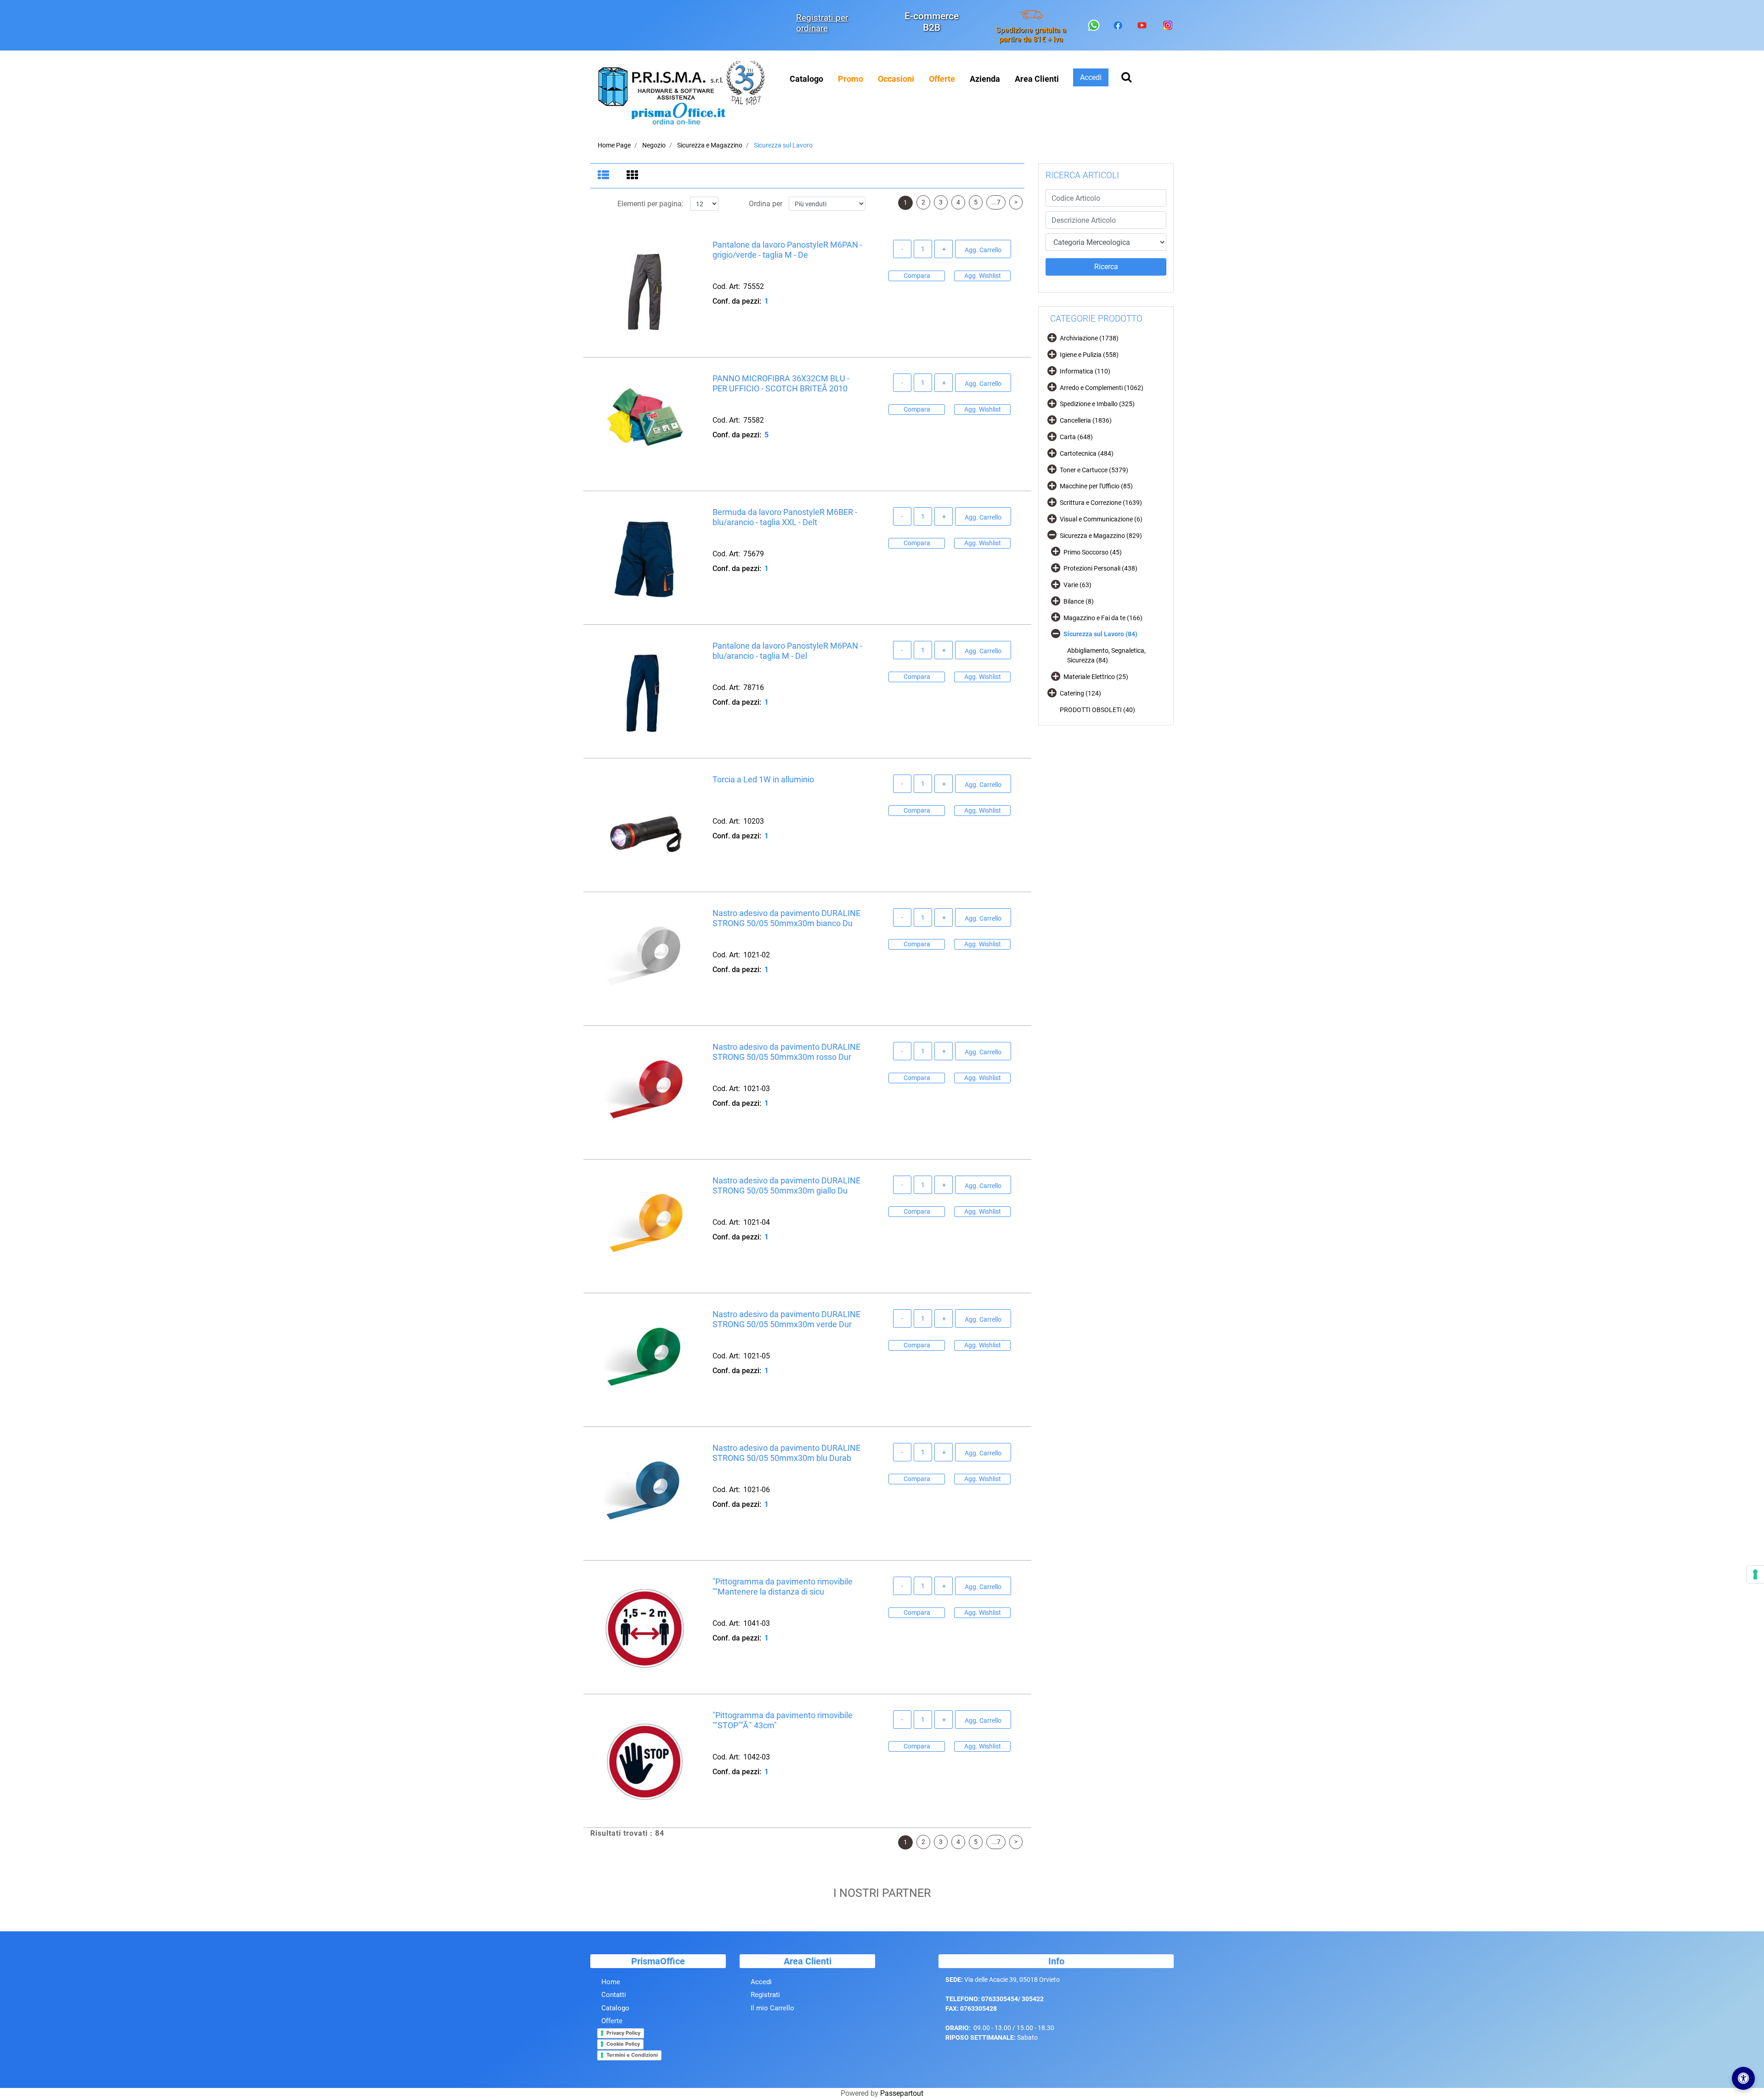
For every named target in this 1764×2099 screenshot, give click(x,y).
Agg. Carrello (983, 250)
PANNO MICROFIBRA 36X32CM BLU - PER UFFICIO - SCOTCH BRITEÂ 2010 (781, 383)
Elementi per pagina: (650, 204)
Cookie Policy (623, 2044)
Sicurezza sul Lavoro (783, 145)
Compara (917, 276)
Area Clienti (1037, 79)
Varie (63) (1077, 585)
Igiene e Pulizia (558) (1089, 355)
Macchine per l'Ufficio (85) (1096, 486)
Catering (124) (1080, 693)
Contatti (614, 1995)
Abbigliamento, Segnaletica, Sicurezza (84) (1106, 655)
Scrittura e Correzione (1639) (1101, 503)
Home (611, 1982)
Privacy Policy (623, 2033)
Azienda (985, 79)
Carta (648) (1076, 437)
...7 (996, 202)
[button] (1106, 267)
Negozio (654, 145)
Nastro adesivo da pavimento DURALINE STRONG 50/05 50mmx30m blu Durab (786, 1453)
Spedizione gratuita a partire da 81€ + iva (1031, 34)
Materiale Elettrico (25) (1096, 677)
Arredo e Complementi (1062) (1102, 388)
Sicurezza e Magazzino (710, 145)
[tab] (605, 176)
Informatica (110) (1085, 371)
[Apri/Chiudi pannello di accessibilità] (1743, 2078)
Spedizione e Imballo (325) (1097, 404)
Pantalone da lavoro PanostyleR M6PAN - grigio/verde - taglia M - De (787, 250)
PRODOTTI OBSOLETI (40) (1097, 710)
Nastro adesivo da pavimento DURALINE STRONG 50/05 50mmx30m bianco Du (786, 918)
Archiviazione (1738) (1089, 338)
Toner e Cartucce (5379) (1094, 470)
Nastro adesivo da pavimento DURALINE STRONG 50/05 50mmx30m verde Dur (786, 1319)
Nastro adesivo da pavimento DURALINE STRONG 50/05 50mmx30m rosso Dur (786, 1052)
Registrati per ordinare (822, 23)
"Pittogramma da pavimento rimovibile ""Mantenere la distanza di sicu (783, 1587)
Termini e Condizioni (632, 2055)
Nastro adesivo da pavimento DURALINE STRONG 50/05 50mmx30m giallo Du (786, 1185)
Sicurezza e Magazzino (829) (1101, 536)
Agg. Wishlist (983, 276)
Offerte (612, 2021)
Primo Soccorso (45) (1093, 552)
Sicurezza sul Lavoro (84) (1100, 634)
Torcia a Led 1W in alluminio (763, 779)
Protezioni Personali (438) (1100, 568)
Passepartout (902, 2093)
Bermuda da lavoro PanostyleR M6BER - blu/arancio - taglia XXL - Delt (785, 517)
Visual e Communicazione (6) (1101, 519)
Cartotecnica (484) (1087, 453)
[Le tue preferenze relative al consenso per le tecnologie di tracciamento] (1755, 1574)
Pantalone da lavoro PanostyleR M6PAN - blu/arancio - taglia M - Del (787, 651)
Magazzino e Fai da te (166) (1103, 618)
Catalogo (806, 79)
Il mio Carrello (772, 2008)
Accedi (761, 1982)
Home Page (614, 145)
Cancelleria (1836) (1086, 420)
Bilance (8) (1079, 601)
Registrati (765, 1995)
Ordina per (766, 204)
